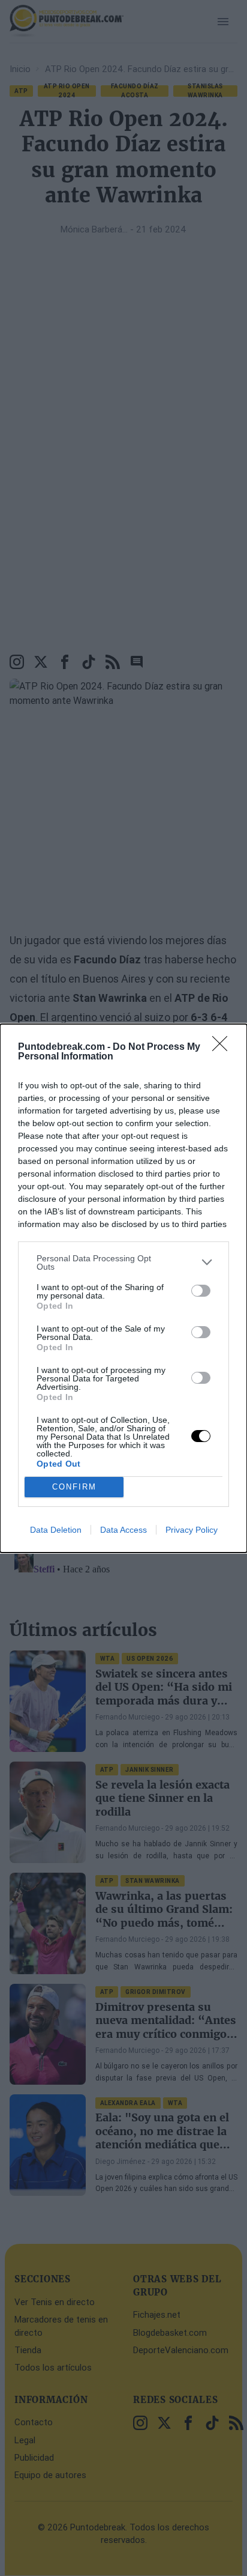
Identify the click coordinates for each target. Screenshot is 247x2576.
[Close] (224, 1047)
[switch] (201, 1291)
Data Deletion (56, 1530)
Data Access (123, 1530)
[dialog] (123, 1288)
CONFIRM (74, 1487)
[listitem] (123, 1262)
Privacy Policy (192, 1530)
